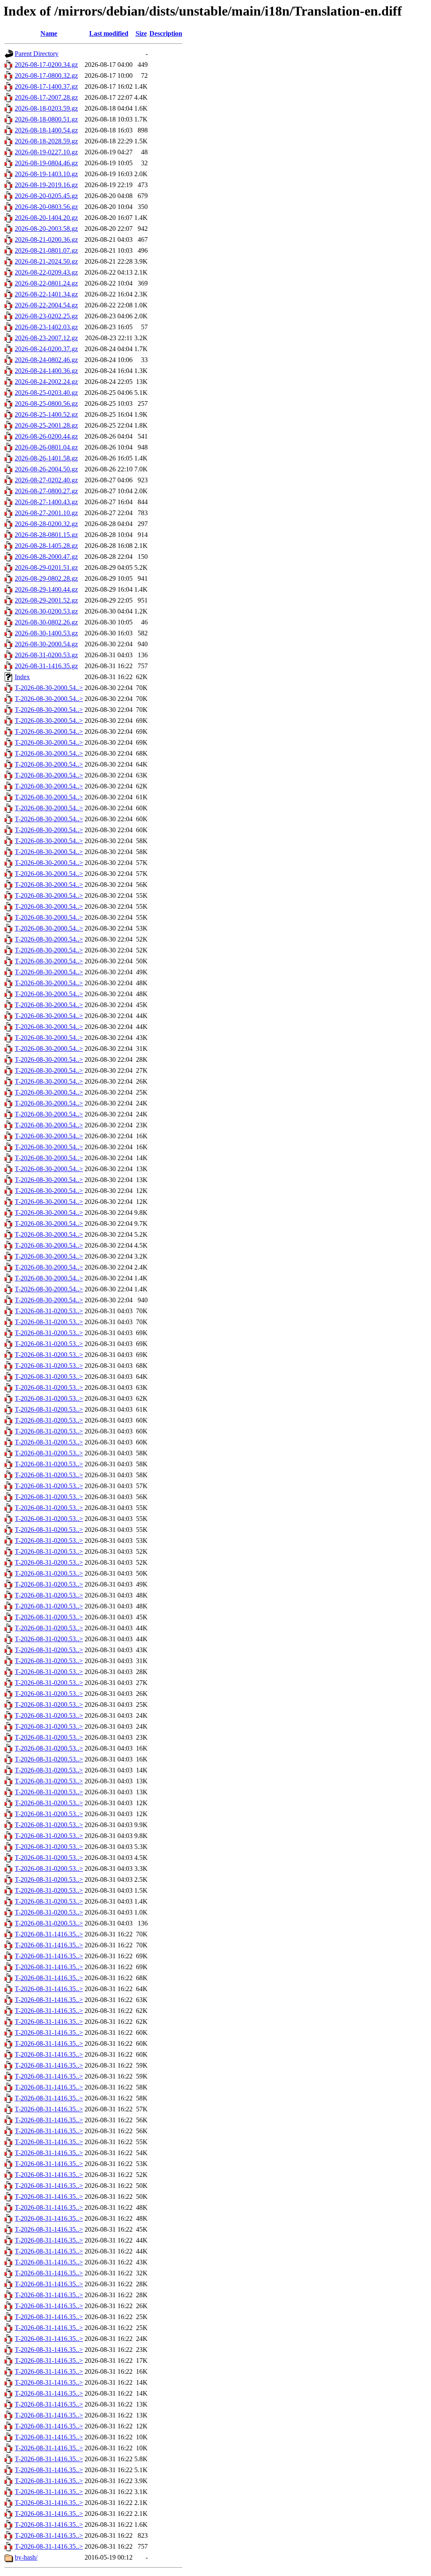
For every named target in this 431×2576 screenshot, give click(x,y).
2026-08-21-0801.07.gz (46, 250)
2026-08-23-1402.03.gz (46, 327)
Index (22, 677)
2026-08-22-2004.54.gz (46, 305)
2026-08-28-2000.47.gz (46, 557)
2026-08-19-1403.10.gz (46, 174)
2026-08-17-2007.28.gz (46, 97)
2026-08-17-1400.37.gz (46, 86)
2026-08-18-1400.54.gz (46, 130)
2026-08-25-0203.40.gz (46, 393)
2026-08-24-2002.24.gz (46, 382)
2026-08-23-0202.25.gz (46, 316)
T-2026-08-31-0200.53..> (49, 1311)
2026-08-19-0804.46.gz (46, 163)
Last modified (109, 33)
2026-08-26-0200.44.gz (46, 436)
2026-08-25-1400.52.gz (46, 414)
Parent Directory (37, 54)
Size (141, 33)
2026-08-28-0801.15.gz (46, 535)
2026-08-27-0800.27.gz (46, 491)
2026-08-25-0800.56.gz (46, 403)
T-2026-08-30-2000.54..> (49, 688)
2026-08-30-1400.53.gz (46, 633)
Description (166, 33)
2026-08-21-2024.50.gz (46, 261)
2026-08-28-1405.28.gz (46, 546)
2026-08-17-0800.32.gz (46, 75)
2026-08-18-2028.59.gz (46, 141)
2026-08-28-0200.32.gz (46, 524)
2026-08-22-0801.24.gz (46, 283)
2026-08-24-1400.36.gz (46, 371)
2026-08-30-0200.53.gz (46, 611)
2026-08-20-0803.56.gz (46, 207)
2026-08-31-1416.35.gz (46, 666)
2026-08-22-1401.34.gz (46, 294)
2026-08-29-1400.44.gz (46, 589)
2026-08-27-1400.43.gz (46, 502)
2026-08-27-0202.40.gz (46, 480)
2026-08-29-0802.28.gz (46, 578)
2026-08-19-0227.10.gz (46, 152)
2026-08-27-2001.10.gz (46, 513)
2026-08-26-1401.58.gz (46, 458)
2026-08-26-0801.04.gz (46, 447)
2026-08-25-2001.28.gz (46, 425)
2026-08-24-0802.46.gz (46, 360)
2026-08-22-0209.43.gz (46, 272)
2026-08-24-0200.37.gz (46, 349)
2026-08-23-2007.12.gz (46, 338)
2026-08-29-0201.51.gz (46, 567)
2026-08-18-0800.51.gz (46, 119)
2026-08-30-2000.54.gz (46, 644)
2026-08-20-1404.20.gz (46, 218)
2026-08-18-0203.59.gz (46, 108)
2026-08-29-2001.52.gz (46, 600)
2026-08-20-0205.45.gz (46, 196)
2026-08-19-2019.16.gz (46, 185)
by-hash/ (26, 2557)
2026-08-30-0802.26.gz (46, 622)
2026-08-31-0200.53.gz (46, 655)
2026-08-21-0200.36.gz (46, 239)
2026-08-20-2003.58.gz (46, 229)
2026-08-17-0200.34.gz (46, 65)
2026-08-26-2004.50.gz (46, 469)
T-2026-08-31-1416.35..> (49, 1934)
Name (49, 33)
